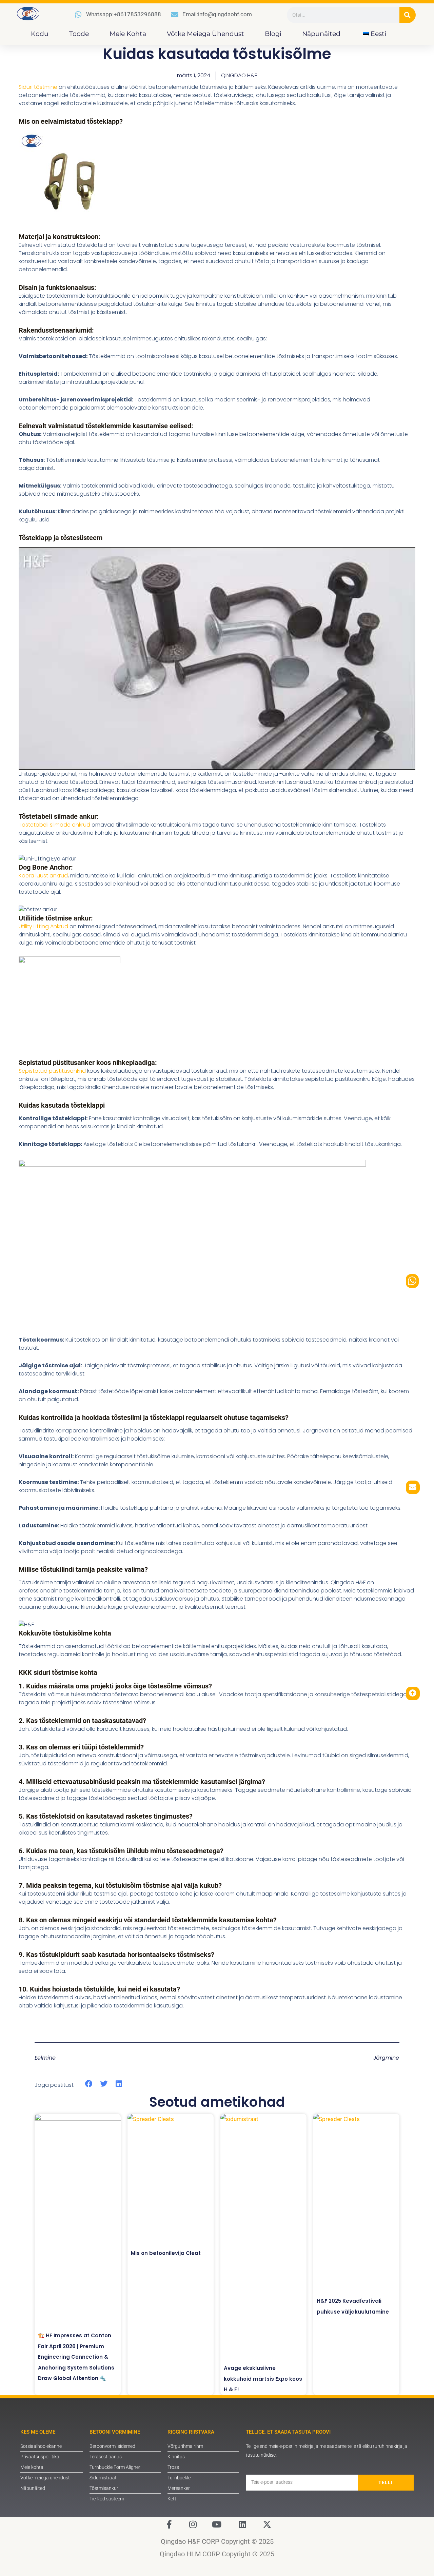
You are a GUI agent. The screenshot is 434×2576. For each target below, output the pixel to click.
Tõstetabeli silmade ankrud (54, 825)
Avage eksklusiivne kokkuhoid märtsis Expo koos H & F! (263, 2379)
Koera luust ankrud (43, 876)
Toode (79, 34)
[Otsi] (408, 15)
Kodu (40, 34)
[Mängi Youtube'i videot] (217, 658)
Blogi (273, 34)
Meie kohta (128, 34)
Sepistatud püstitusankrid (53, 1071)
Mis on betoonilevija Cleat (166, 2253)
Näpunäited (321, 34)
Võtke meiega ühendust (205, 34)
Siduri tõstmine (38, 87)
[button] (89, 2084)
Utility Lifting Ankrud (43, 926)
